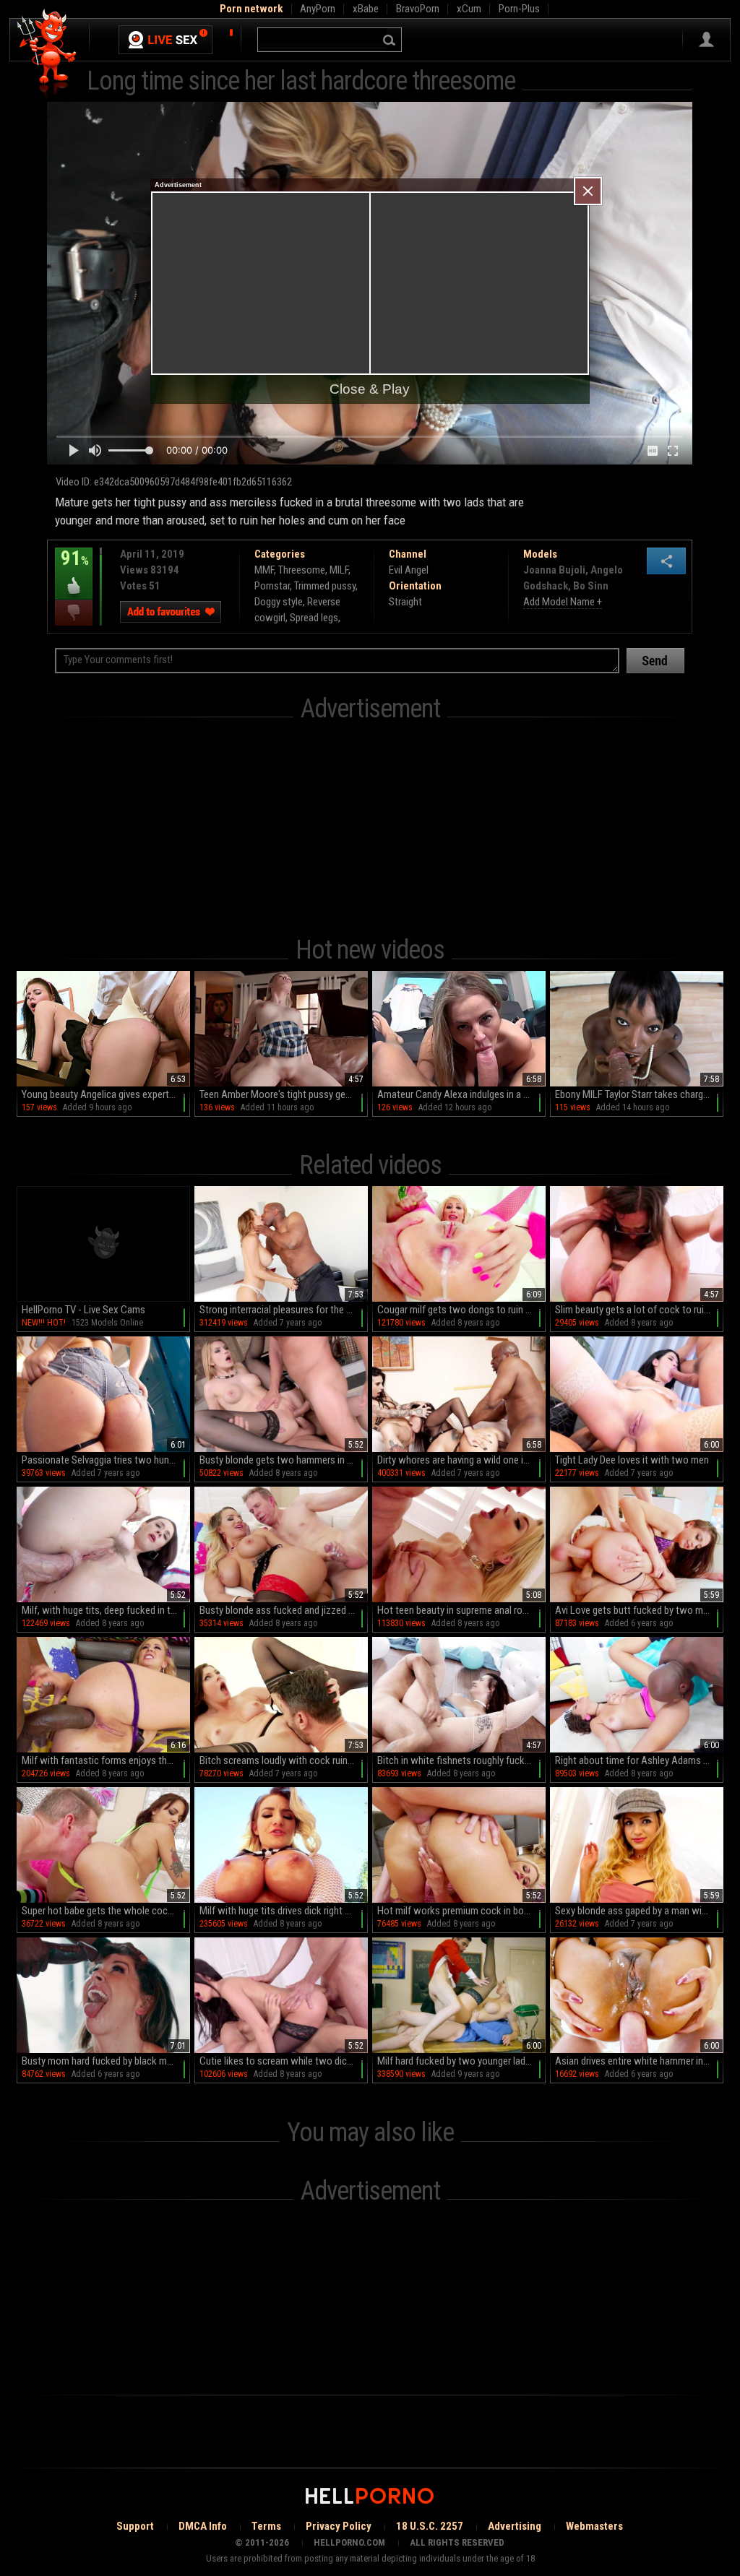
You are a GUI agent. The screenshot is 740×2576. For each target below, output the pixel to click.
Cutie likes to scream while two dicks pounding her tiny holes (284, 2061)
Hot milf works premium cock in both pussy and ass (461, 1911)
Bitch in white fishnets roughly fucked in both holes (461, 1760)
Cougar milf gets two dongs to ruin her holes (461, 1310)
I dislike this (74, 613)
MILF (339, 570)
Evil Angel (409, 570)
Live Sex (165, 40)
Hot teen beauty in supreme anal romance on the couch (461, 1610)
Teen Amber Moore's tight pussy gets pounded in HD (284, 1094)
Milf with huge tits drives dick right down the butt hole (284, 1911)
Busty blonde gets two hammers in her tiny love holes (284, 1460)
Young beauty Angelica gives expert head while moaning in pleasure (106, 1094)
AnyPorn (318, 9)
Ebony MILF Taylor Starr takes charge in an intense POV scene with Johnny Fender (639, 1094)
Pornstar (272, 586)
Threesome (302, 570)
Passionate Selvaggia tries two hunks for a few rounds (106, 1460)
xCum (469, 9)
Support (135, 2526)
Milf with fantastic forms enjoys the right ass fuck (106, 1760)
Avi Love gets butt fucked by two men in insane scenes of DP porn (639, 1610)
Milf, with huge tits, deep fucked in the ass (106, 1610)
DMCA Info (203, 2526)
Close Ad (588, 191)
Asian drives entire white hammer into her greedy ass (639, 2061)
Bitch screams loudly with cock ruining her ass (284, 1760)
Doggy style (279, 602)
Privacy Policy (339, 2526)
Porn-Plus (519, 9)
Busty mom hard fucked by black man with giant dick (106, 2061)
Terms (266, 2526)
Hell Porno (47, 54)
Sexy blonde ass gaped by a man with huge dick (639, 1911)
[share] (666, 561)
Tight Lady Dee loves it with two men (632, 1460)
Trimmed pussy (325, 586)
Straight (405, 602)
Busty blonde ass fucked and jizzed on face (284, 1610)
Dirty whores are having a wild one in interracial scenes (461, 1460)
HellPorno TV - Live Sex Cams (83, 1310)
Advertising (515, 2526)
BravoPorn (418, 9)
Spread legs (314, 618)
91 (72, 569)
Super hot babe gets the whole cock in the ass (106, 1911)
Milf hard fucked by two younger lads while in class (461, 2061)
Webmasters (594, 2526)
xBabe (366, 9)
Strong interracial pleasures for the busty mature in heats (284, 1310)
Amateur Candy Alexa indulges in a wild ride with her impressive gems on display (461, 1094)
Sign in (706, 40)
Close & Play (370, 389)
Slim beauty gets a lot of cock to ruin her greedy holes (639, 1310)
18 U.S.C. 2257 (430, 2526)
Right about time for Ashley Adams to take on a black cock (639, 1760)
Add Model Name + (563, 602)
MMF (264, 570)
